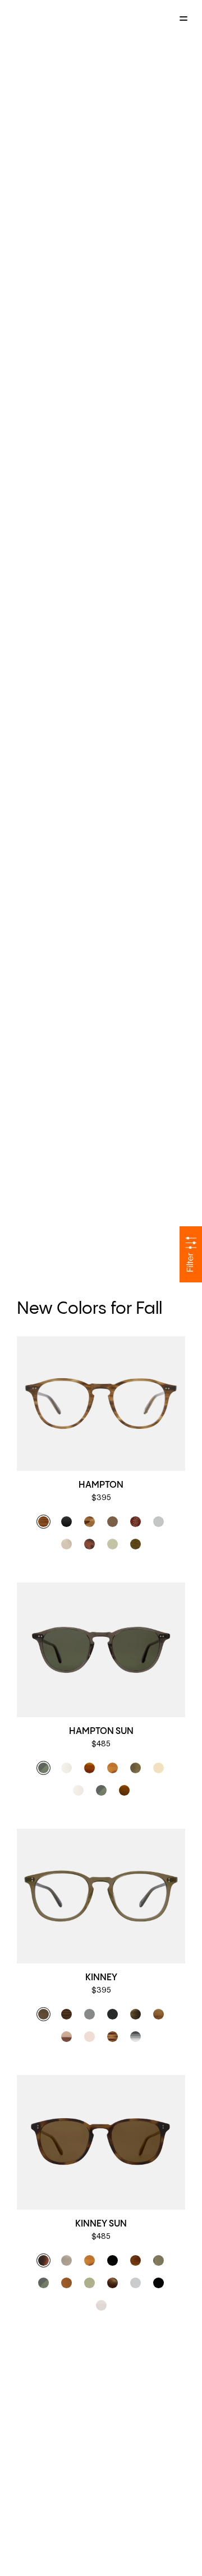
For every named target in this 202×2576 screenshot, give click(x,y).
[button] (43, 1522)
